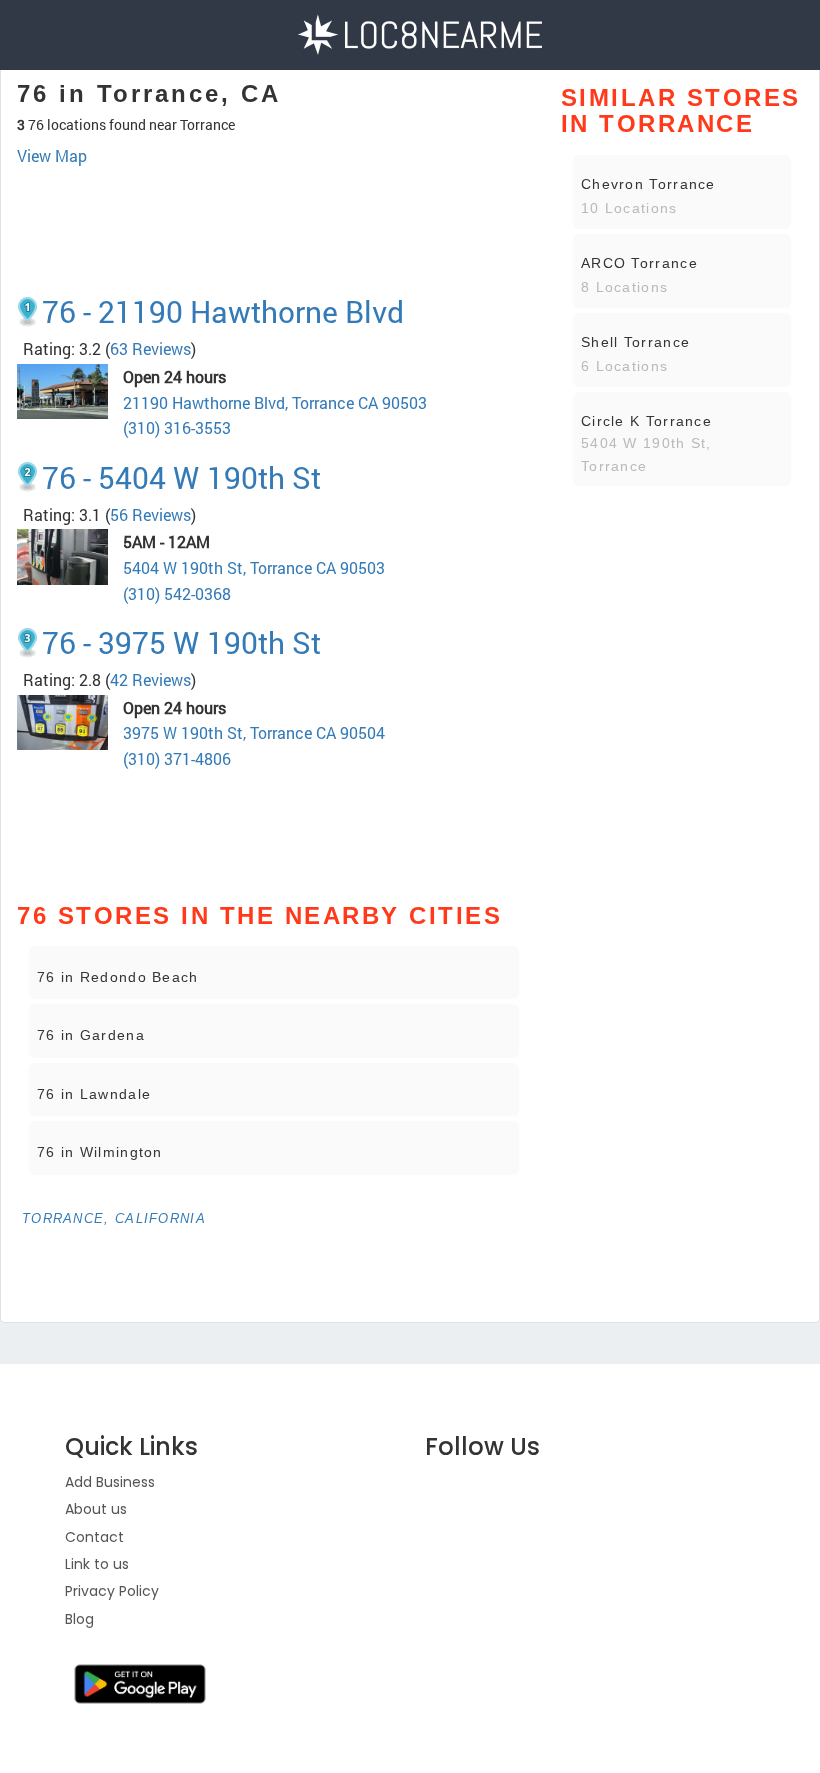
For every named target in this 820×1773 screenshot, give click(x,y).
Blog (79, 1619)
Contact (94, 1537)
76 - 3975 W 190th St (181, 642)
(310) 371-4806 (177, 758)
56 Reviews (150, 514)
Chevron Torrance (648, 184)
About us (96, 1509)
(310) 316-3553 (177, 427)
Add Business (110, 1482)
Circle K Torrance (646, 421)
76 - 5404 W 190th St (181, 477)
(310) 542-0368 (177, 593)
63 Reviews (150, 348)
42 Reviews (150, 679)
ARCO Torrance (639, 263)
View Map (52, 155)
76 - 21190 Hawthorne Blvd (223, 311)
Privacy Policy (112, 1591)
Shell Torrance (635, 342)
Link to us (97, 1564)
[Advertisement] (274, 223)
